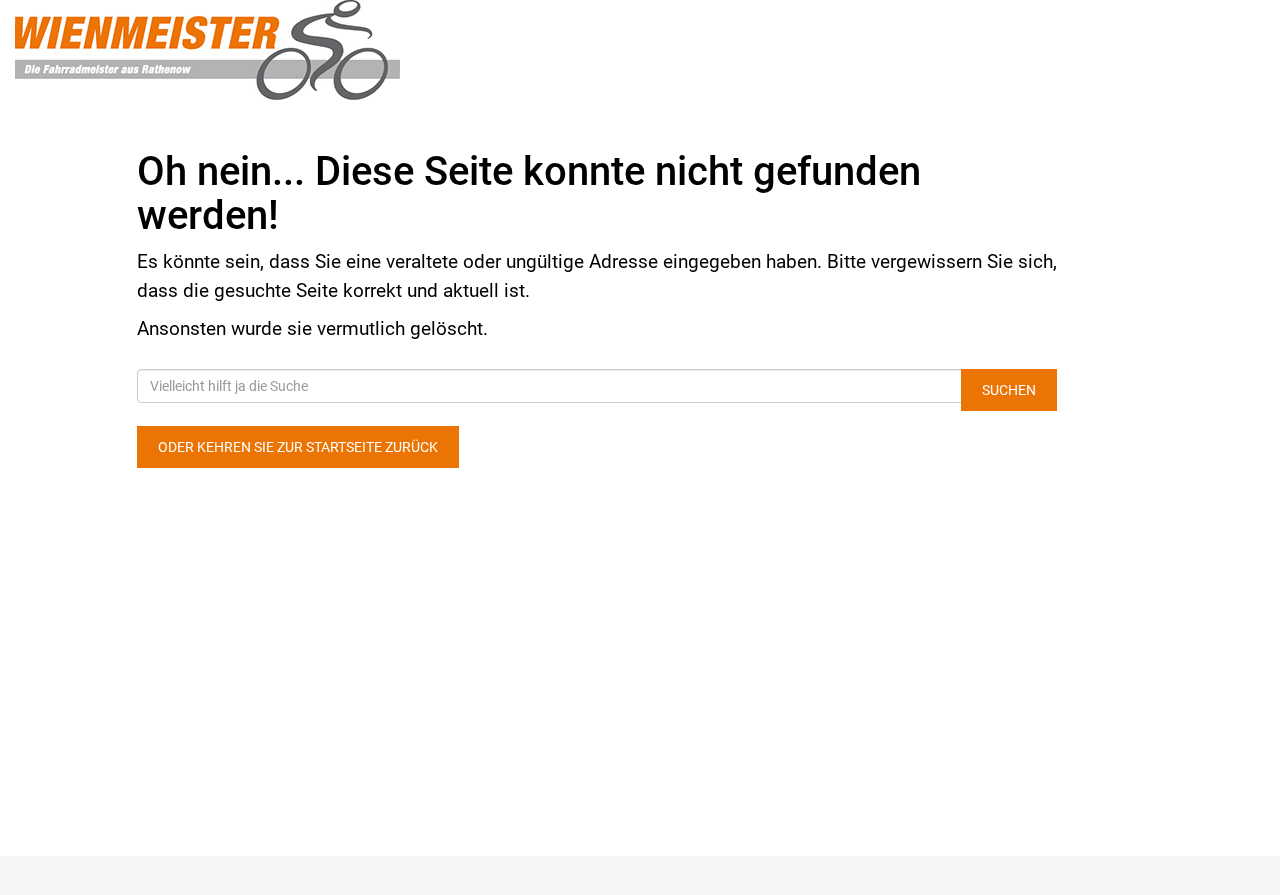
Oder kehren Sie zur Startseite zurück (298, 447)
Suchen (1009, 390)
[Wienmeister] (266, 50)
